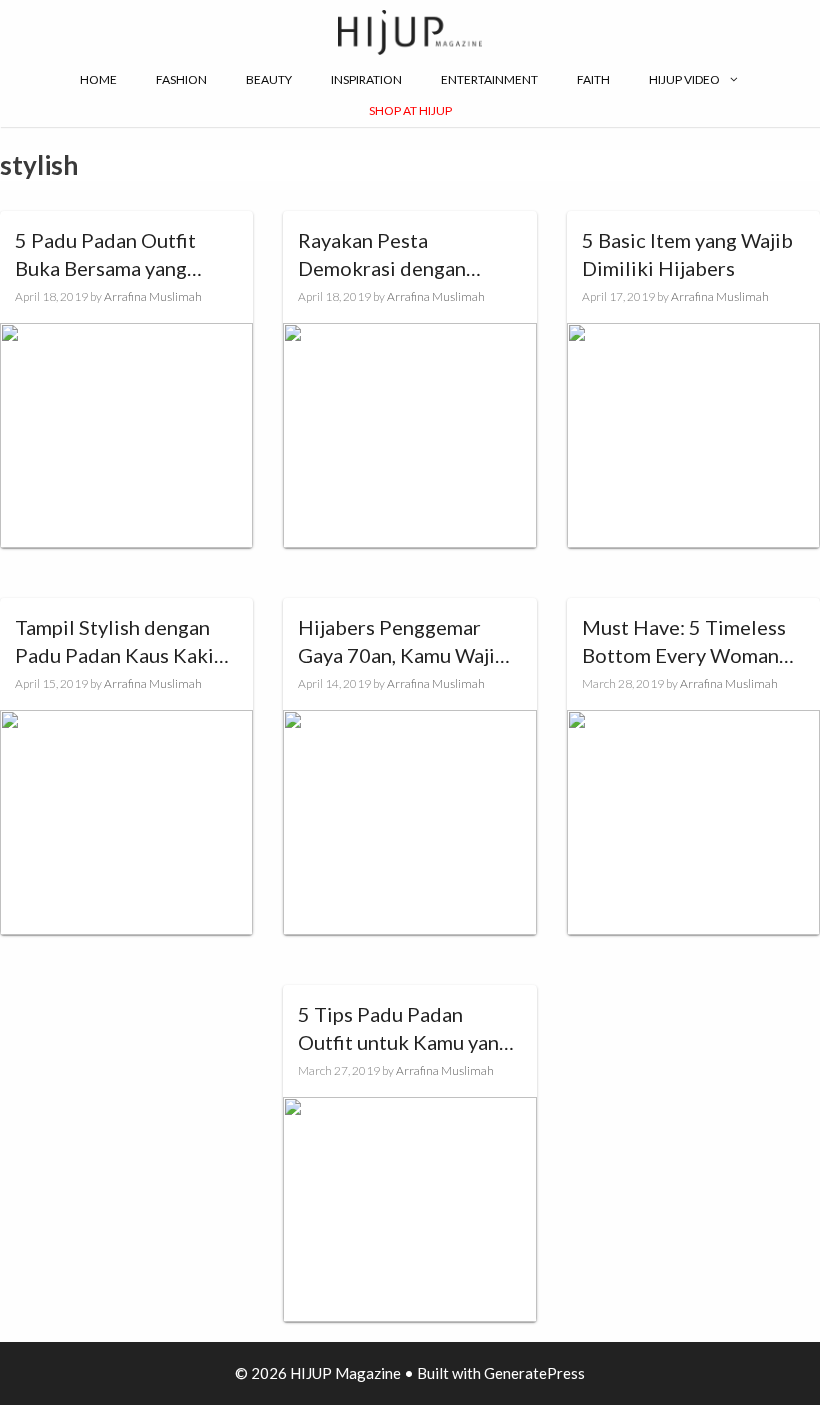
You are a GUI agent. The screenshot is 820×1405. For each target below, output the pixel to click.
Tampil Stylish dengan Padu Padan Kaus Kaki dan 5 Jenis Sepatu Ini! (114, 642)
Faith (593, 79)
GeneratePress (534, 1373)
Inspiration (366, 79)
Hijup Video (684, 79)
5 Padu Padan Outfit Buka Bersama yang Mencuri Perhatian (105, 255)
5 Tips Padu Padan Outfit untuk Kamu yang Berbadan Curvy (404, 1029)
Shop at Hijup (410, 110)
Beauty (269, 79)
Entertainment (489, 79)
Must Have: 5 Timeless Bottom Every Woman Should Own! (684, 642)
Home (98, 79)
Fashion (181, 79)
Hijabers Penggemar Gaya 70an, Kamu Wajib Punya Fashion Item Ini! (402, 642)
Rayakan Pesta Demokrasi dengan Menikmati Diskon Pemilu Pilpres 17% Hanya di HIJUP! (386, 255)
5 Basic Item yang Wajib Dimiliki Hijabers (687, 254)
